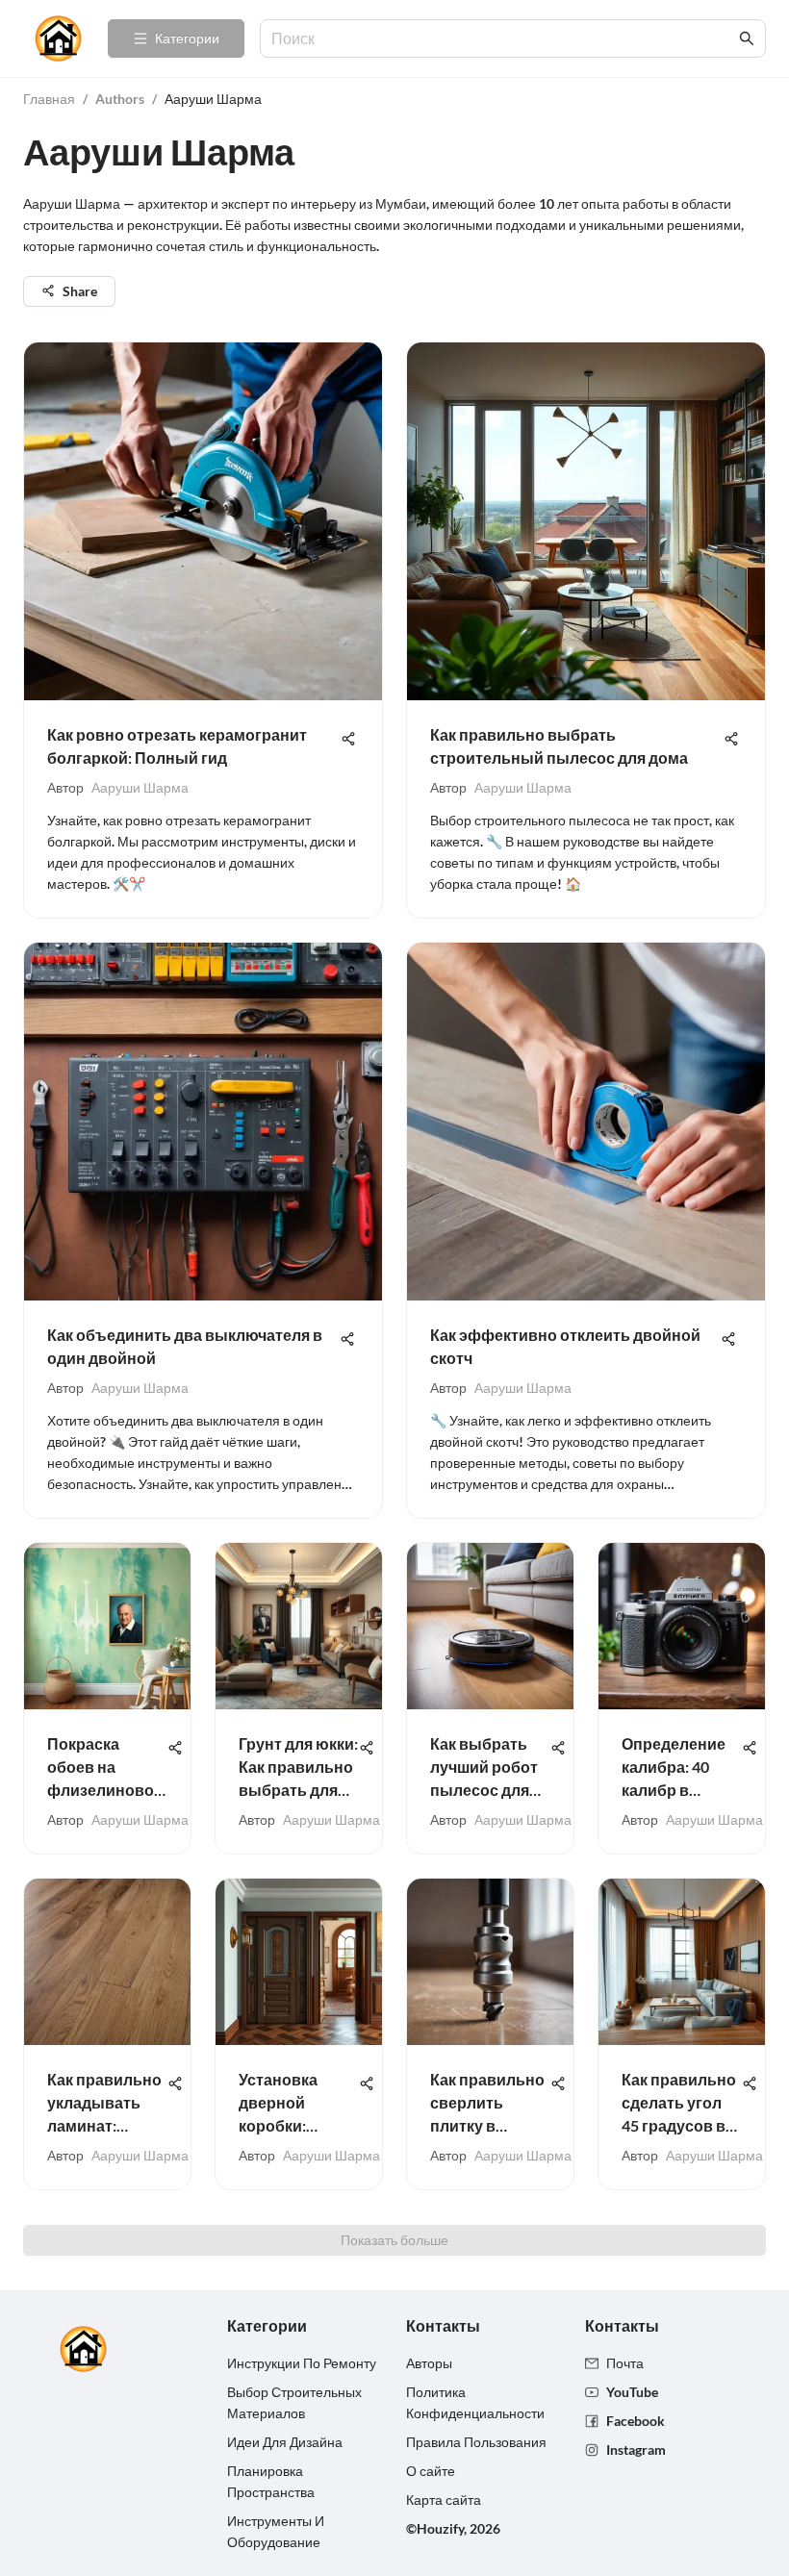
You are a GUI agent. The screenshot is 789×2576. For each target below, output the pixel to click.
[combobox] (503, 39)
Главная (49, 99)
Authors (120, 99)
